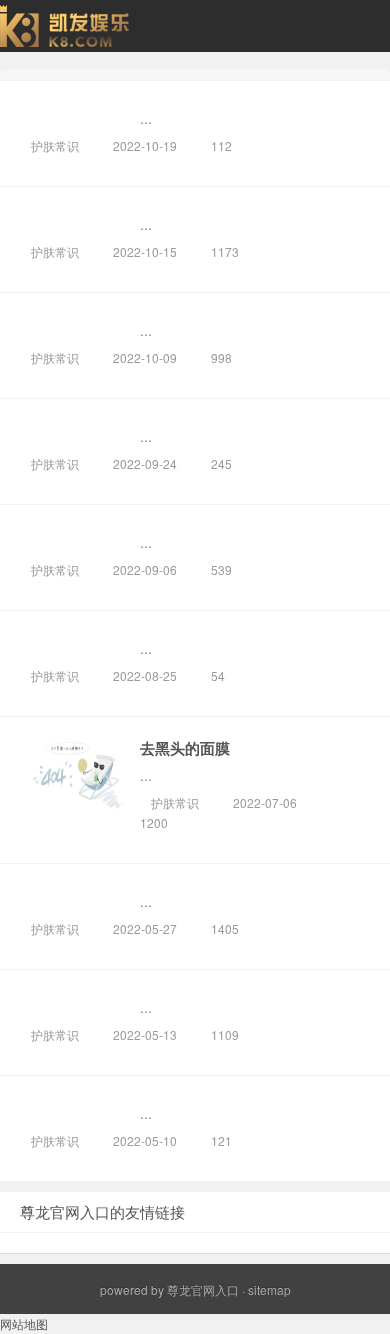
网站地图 (24, 1323)
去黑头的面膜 (185, 748)
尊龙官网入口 (203, 1289)
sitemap (269, 1289)
